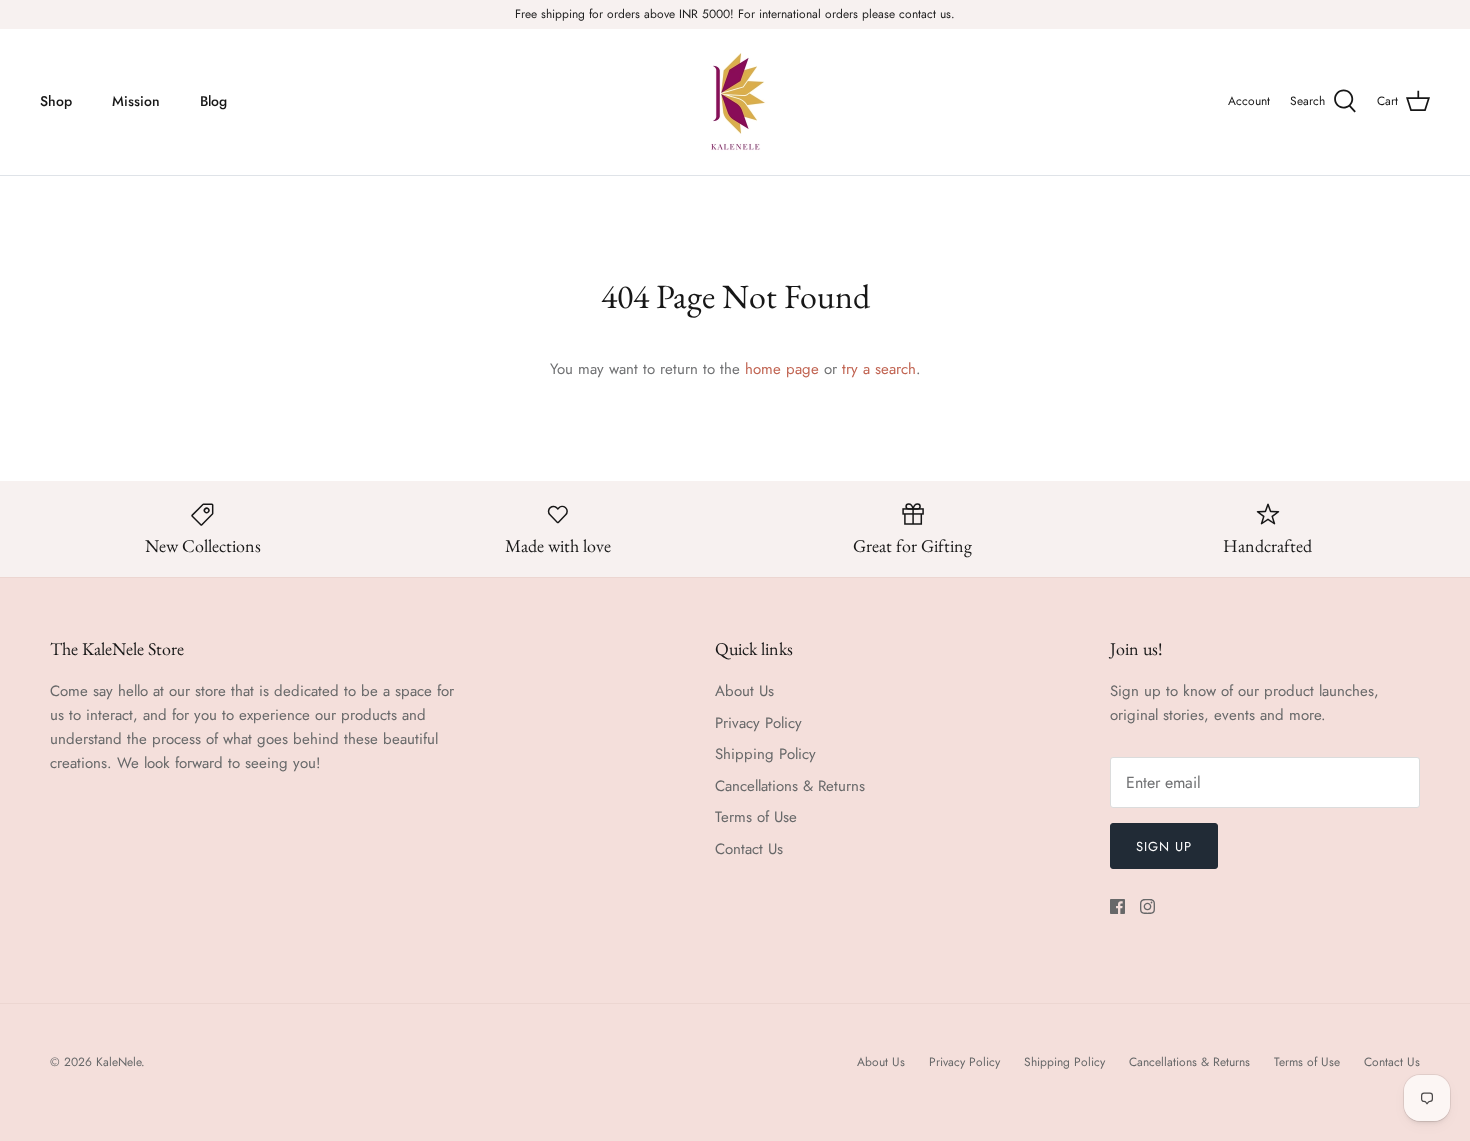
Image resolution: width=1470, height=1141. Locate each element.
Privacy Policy (758, 723)
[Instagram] (1147, 906)
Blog (213, 101)
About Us (744, 691)
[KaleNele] (735, 102)
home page (782, 369)
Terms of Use (756, 817)
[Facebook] (1117, 906)
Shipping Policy (765, 754)
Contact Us (749, 849)
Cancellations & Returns (790, 786)
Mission (136, 101)
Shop (56, 101)
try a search (879, 369)
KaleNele (118, 1062)
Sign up (1164, 846)
